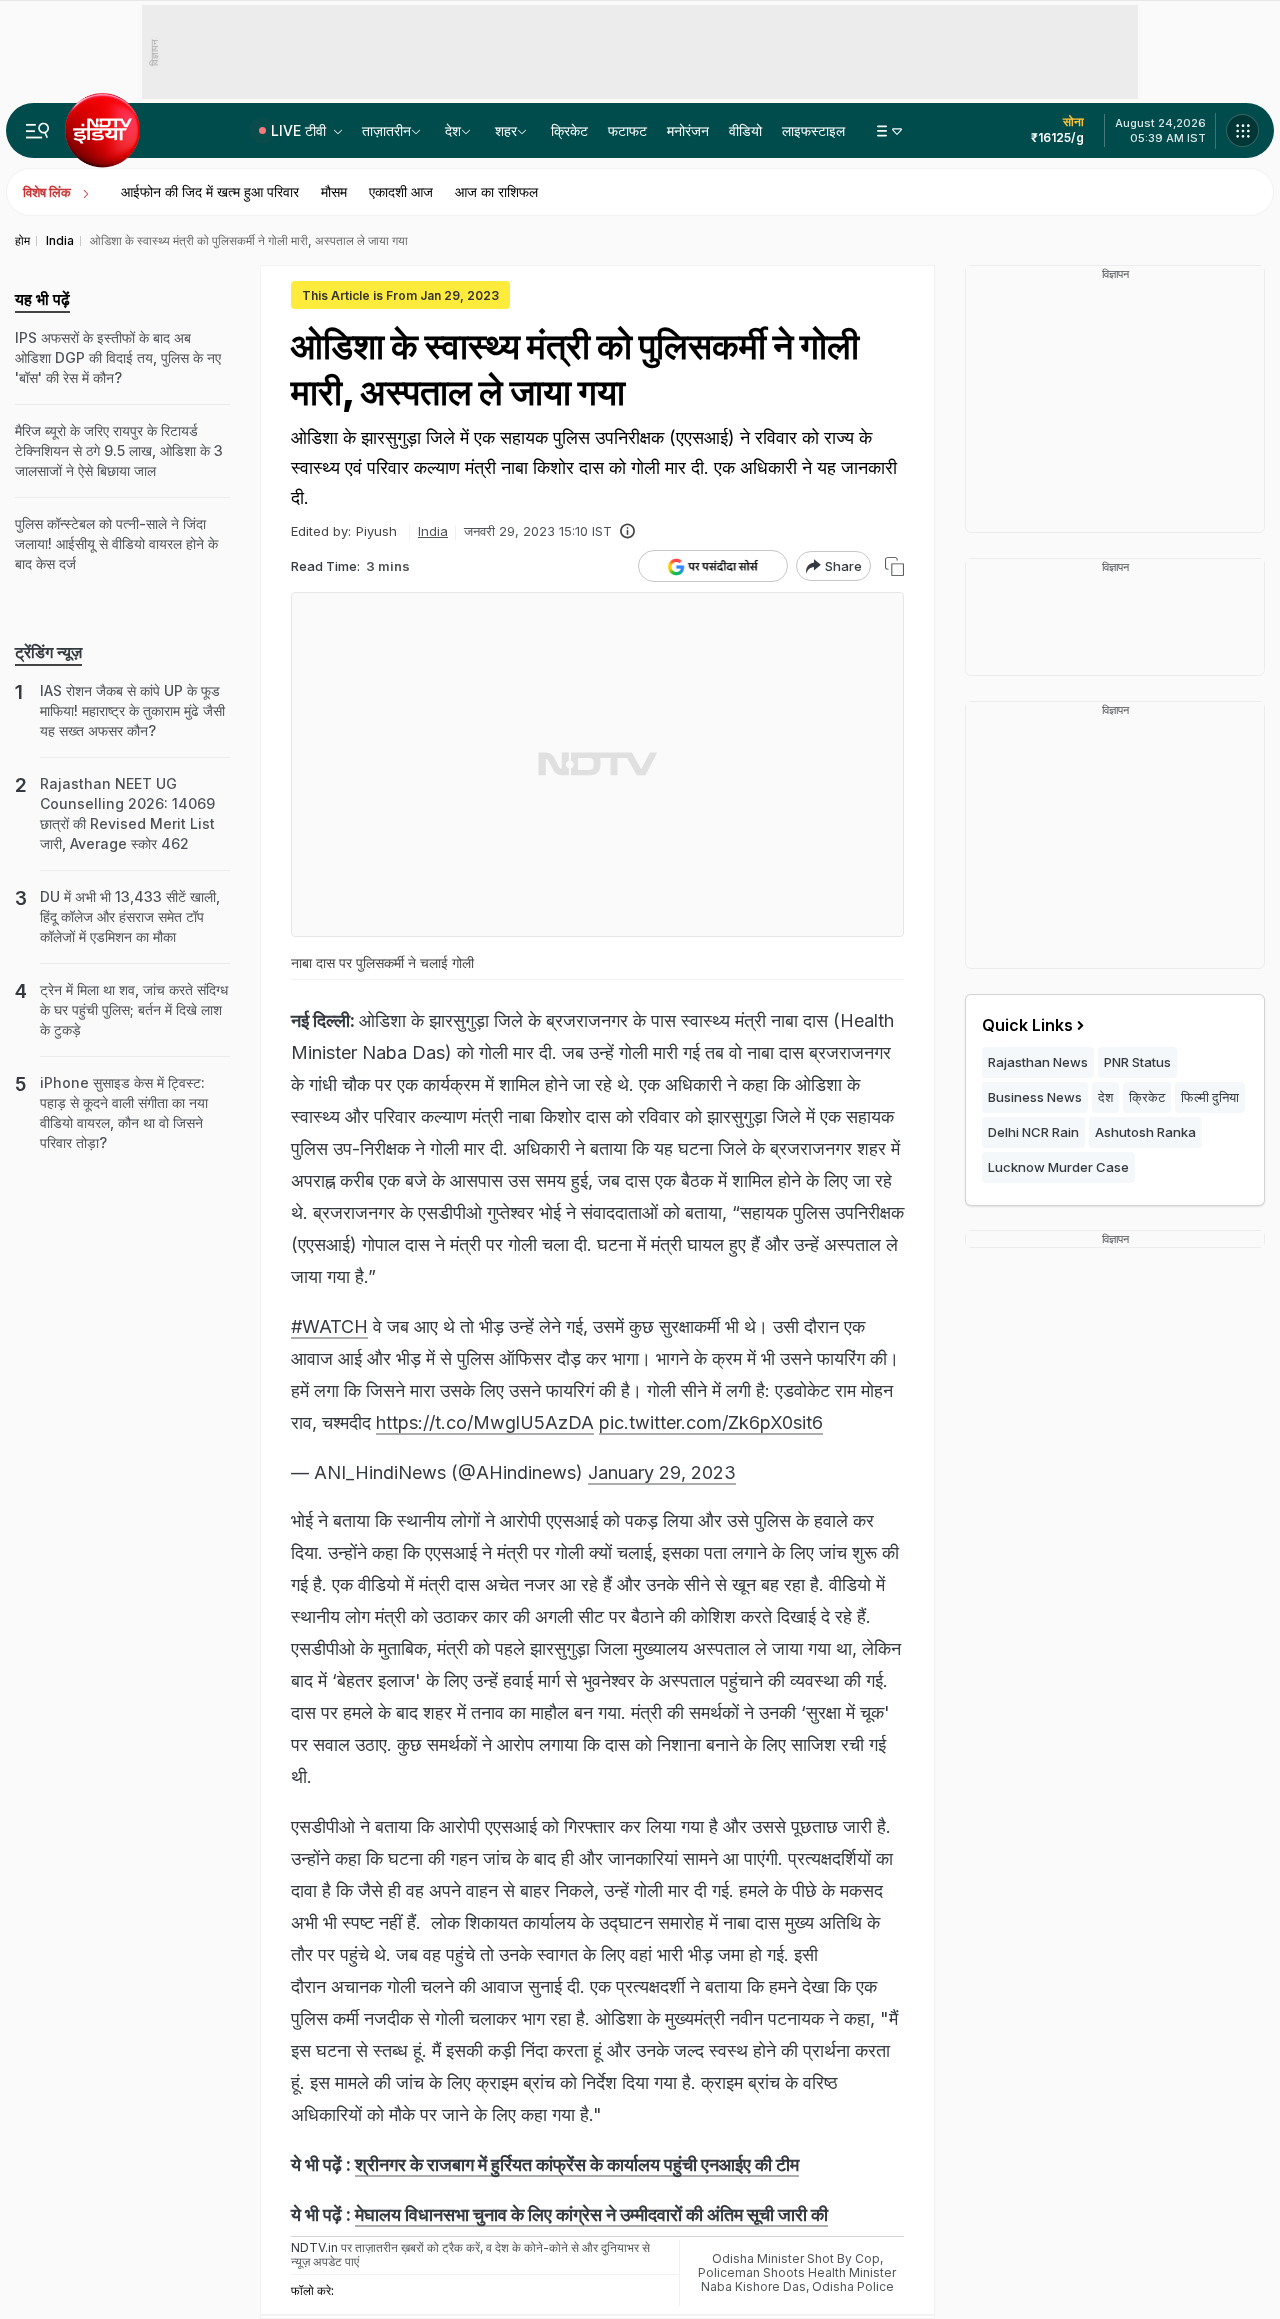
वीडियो (745, 130)
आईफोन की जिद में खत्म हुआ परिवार (210, 191)
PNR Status (1137, 1062)
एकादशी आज (401, 191)
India (433, 531)
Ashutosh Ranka (1145, 1132)
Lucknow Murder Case (1058, 1167)
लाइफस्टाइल (813, 130)
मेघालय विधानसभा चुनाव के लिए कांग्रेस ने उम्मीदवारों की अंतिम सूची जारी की (591, 2214)
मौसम (334, 191)
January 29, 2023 (662, 1472)
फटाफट (627, 130)
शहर (506, 130)
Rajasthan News (1038, 1062)
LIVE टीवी (300, 130)
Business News (1035, 1097)
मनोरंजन (688, 130)
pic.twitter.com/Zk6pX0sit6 (711, 1422)
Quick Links (1027, 1025)
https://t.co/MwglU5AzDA (485, 1422)
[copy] (894, 566)
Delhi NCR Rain (1033, 1132)
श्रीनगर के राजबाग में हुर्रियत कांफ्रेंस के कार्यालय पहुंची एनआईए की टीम (577, 2164)
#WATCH (329, 1326)
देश (453, 130)
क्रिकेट (569, 130)
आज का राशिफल (496, 191)
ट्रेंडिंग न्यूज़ (48, 652)
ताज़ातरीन (386, 130)
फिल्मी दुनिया (1210, 1097)
